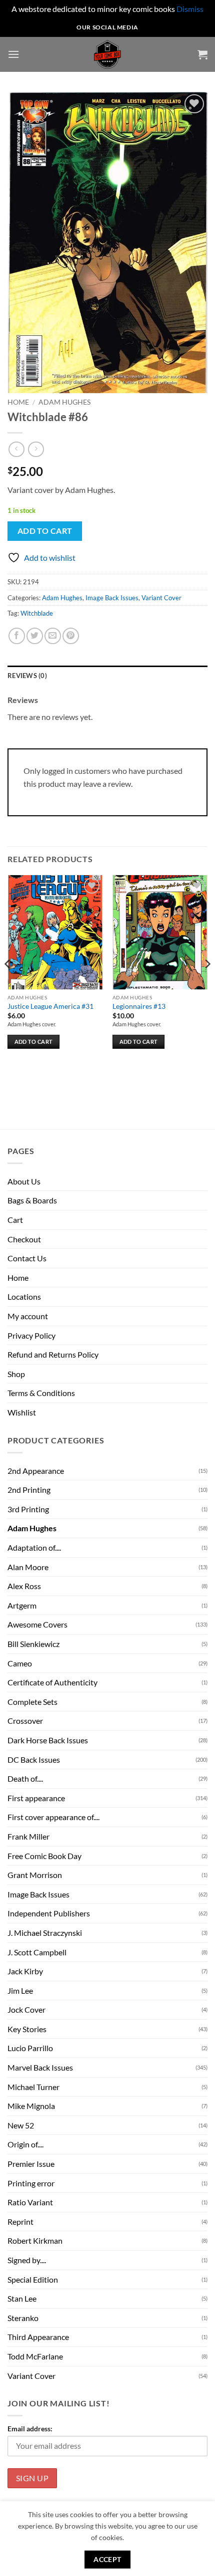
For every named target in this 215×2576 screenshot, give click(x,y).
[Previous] (8, 983)
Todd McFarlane (35, 2356)
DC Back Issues (34, 1759)
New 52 (21, 2125)
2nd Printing (29, 1490)
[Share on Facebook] (17, 636)
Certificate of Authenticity (52, 1682)
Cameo (20, 1663)
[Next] (207, 983)
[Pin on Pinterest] (71, 636)
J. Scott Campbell (37, 1952)
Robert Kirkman (35, 2240)
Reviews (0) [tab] (27, 676)
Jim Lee (20, 1991)
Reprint (20, 2222)
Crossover (25, 1721)
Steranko (23, 2318)
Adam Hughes (64, 402)
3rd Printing (28, 1509)
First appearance (36, 1798)
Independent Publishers (49, 1913)
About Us (24, 1181)
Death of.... (25, 1778)
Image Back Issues (112, 598)
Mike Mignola (31, 2106)
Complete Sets (32, 1702)
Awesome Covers (37, 1624)
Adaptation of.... (34, 1547)
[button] (13, 54)
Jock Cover (26, 2009)
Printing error (31, 2183)
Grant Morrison (35, 1875)
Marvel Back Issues (40, 2067)
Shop (16, 1374)
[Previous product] (36, 449)
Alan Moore (28, 1567)
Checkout (24, 1239)
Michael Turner (33, 2087)
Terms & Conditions (41, 1393)
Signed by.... (27, 2260)
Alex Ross (24, 1586)
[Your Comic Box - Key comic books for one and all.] (108, 54)
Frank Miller (28, 1836)
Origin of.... (25, 2144)
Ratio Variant (30, 2202)
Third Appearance (38, 2337)
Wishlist (22, 1412)
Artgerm (22, 1605)
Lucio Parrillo (30, 2048)
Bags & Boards (32, 1200)
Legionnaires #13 (139, 1006)
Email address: (30, 2429)
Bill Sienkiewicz (33, 1644)
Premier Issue (31, 2164)
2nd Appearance (36, 1471)
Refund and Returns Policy (53, 1354)
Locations (24, 1296)
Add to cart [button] (34, 1042)
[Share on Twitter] (35, 636)
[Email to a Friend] (53, 636)
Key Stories (27, 2029)
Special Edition (33, 2279)
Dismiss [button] (190, 9)
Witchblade (37, 613)
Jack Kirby (25, 1971)
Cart (15, 1220)
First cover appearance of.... (53, 1817)
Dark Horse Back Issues (48, 1740)
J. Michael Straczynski (45, 1933)
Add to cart (45, 531)
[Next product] (16, 449)
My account (28, 1316)
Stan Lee (22, 2298)
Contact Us (27, 1258)
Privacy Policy (31, 1335)
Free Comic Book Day (44, 1856)
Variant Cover (161, 598)
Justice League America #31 (50, 1006)
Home (18, 402)
